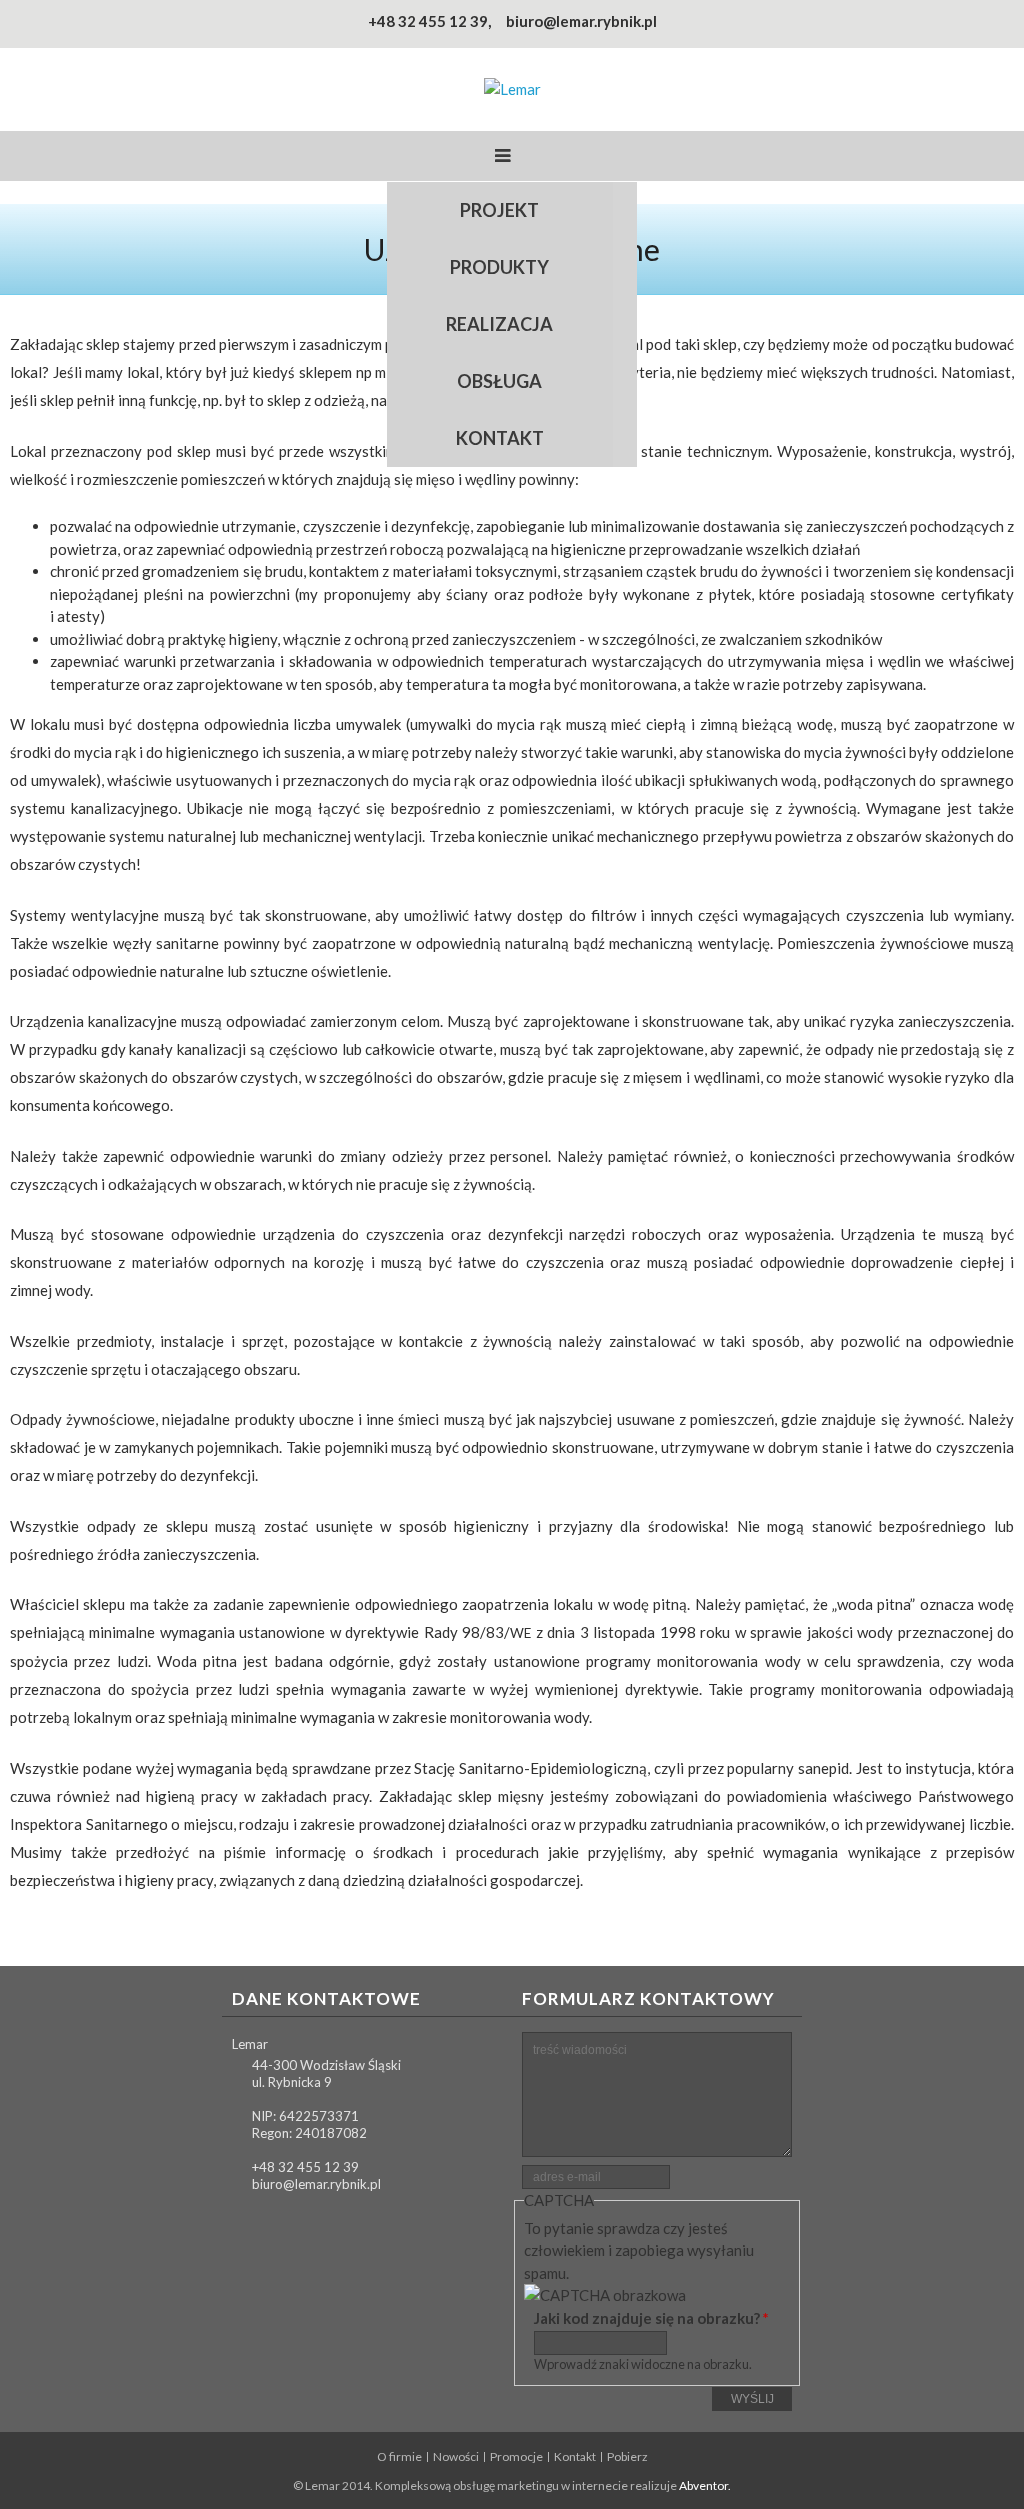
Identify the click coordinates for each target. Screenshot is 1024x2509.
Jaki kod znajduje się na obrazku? (651, 2318)
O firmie (399, 2457)
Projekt (499, 210)
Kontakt (500, 438)
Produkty (499, 267)
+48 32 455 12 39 (305, 2167)
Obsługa (499, 381)
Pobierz (627, 2457)
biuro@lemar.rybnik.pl (581, 21)
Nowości (456, 2457)
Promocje (516, 2457)
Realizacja (499, 324)
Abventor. (705, 2485)
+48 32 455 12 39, (429, 21)
